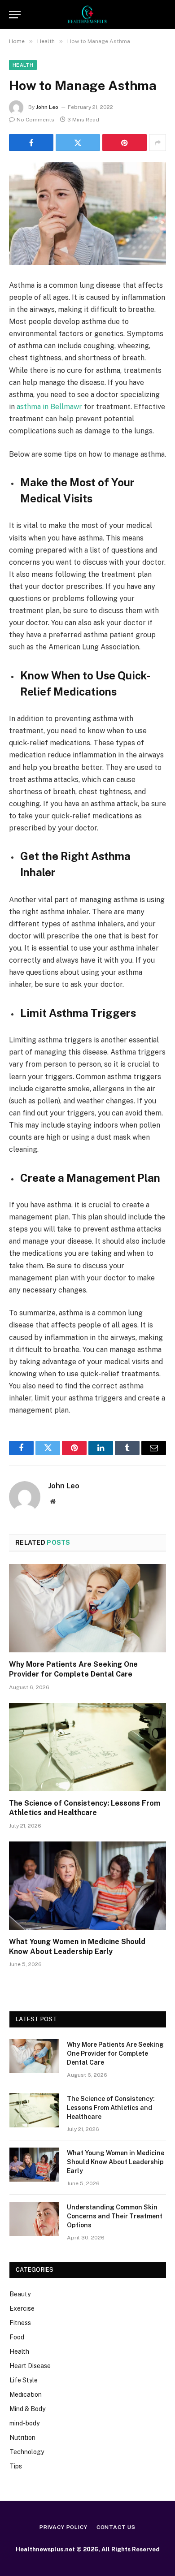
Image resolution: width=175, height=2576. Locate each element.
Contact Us (116, 2527)
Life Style (24, 2380)
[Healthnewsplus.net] (87, 15)
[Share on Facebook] (31, 143)
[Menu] (15, 15)
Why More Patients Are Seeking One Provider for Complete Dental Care (115, 2053)
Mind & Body (27, 2409)
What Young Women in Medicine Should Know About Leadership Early (116, 2162)
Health (23, 65)
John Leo (47, 107)
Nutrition (22, 2438)
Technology (27, 2452)
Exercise (22, 2308)
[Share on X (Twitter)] (78, 143)
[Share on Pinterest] (125, 143)
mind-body (24, 2423)
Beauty (20, 2294)
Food (17, 2337)
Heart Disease (30, 2366)
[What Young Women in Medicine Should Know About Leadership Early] (87, 1886)
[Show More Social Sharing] (157, 143)
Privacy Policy (63, 2527)
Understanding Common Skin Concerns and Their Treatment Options (115, 2216)
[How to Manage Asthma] (87, 214)
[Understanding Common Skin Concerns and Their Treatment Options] (34, 2219)
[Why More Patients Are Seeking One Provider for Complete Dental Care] (87, 1608)
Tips (16, 2466)
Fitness (20, 2323)
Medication (26, 2394)
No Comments (35, 120)
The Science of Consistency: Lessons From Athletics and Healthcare (111, 2108)
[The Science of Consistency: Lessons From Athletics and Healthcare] (87, 1747)
